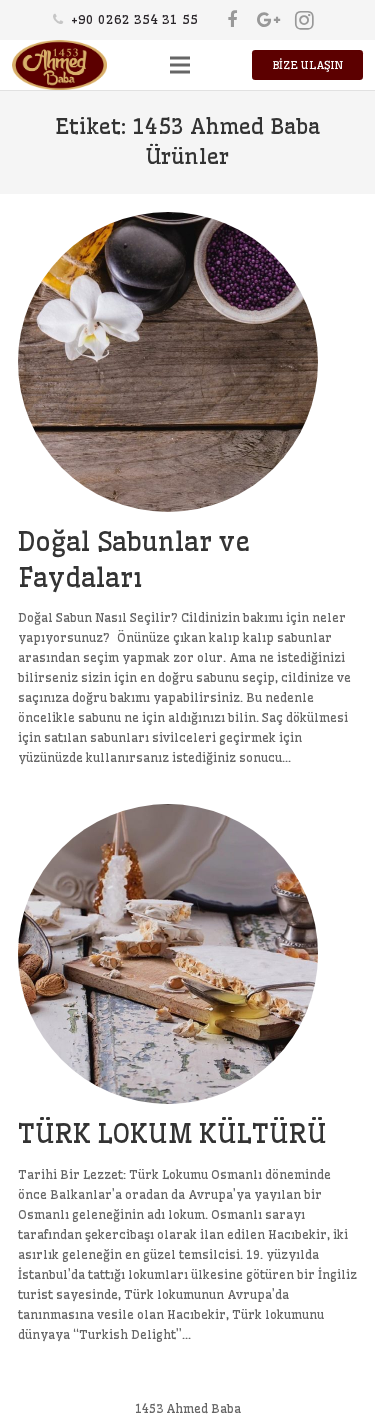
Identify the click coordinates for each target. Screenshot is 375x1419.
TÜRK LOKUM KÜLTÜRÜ (172, 1133)
